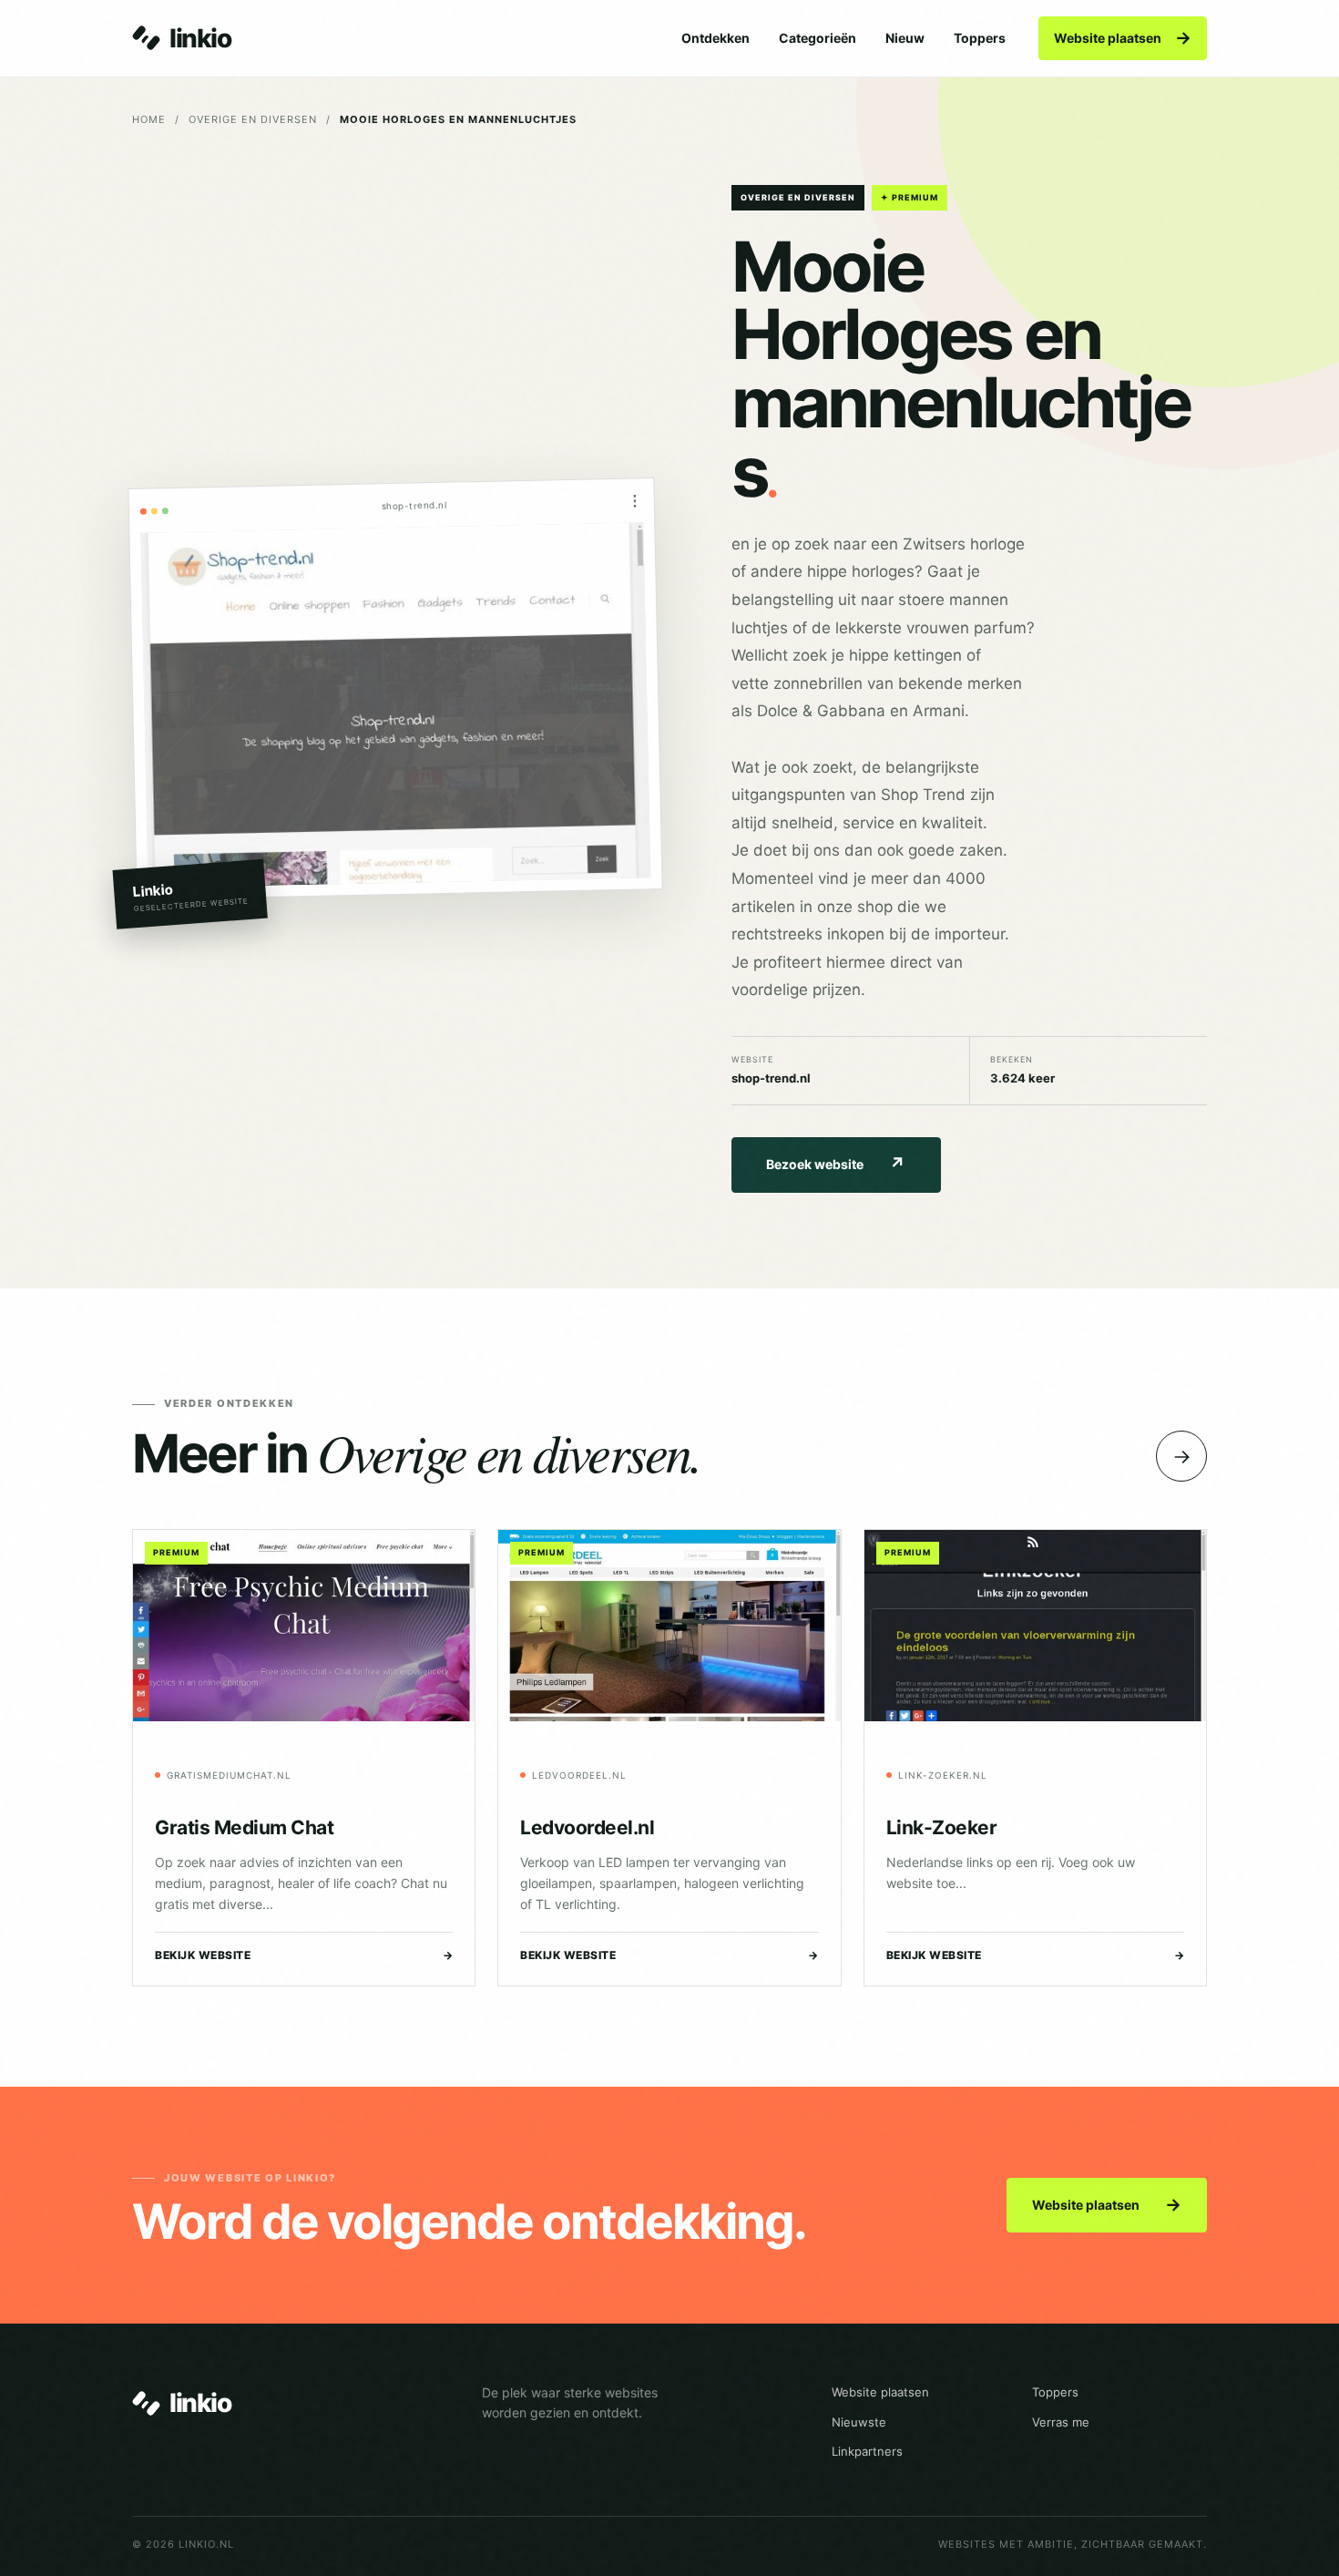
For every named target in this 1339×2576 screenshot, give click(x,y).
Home (149, 119)
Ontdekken (715, 38)
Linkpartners (867, 2451)
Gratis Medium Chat (244, 1827)
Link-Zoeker (942, 1827)
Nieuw (905, 38)
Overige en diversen (253, 119)
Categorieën (818, 38)
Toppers (980, 38)
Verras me (1061, 2422)
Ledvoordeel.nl (587, 1827)
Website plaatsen (1123, 38)
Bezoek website (836, 1164)
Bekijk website (304, 1955)
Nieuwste (859, 2422)
